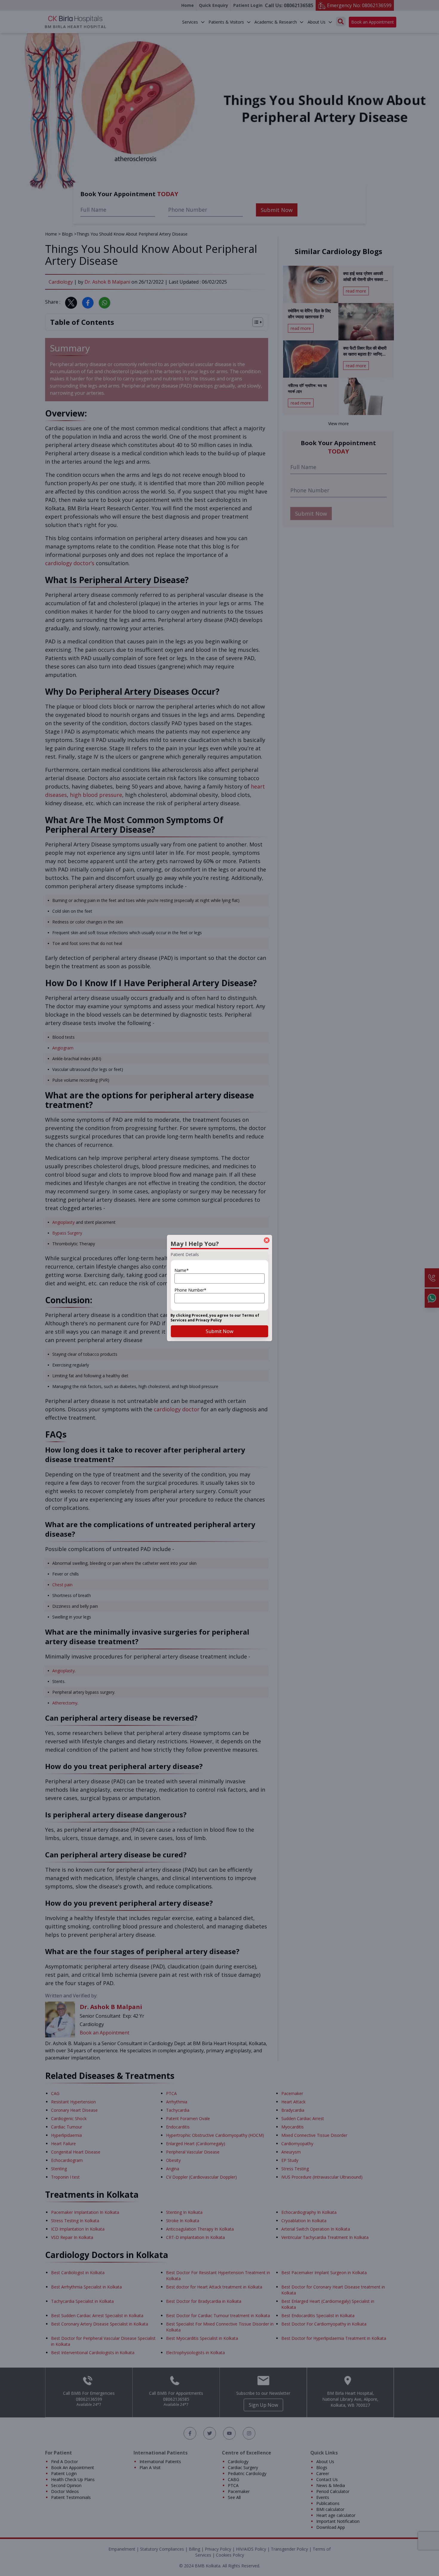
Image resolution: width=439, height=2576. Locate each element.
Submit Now (219, 1331)
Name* (182, 1270)
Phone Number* (190, 1290)
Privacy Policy (209, 1320)
